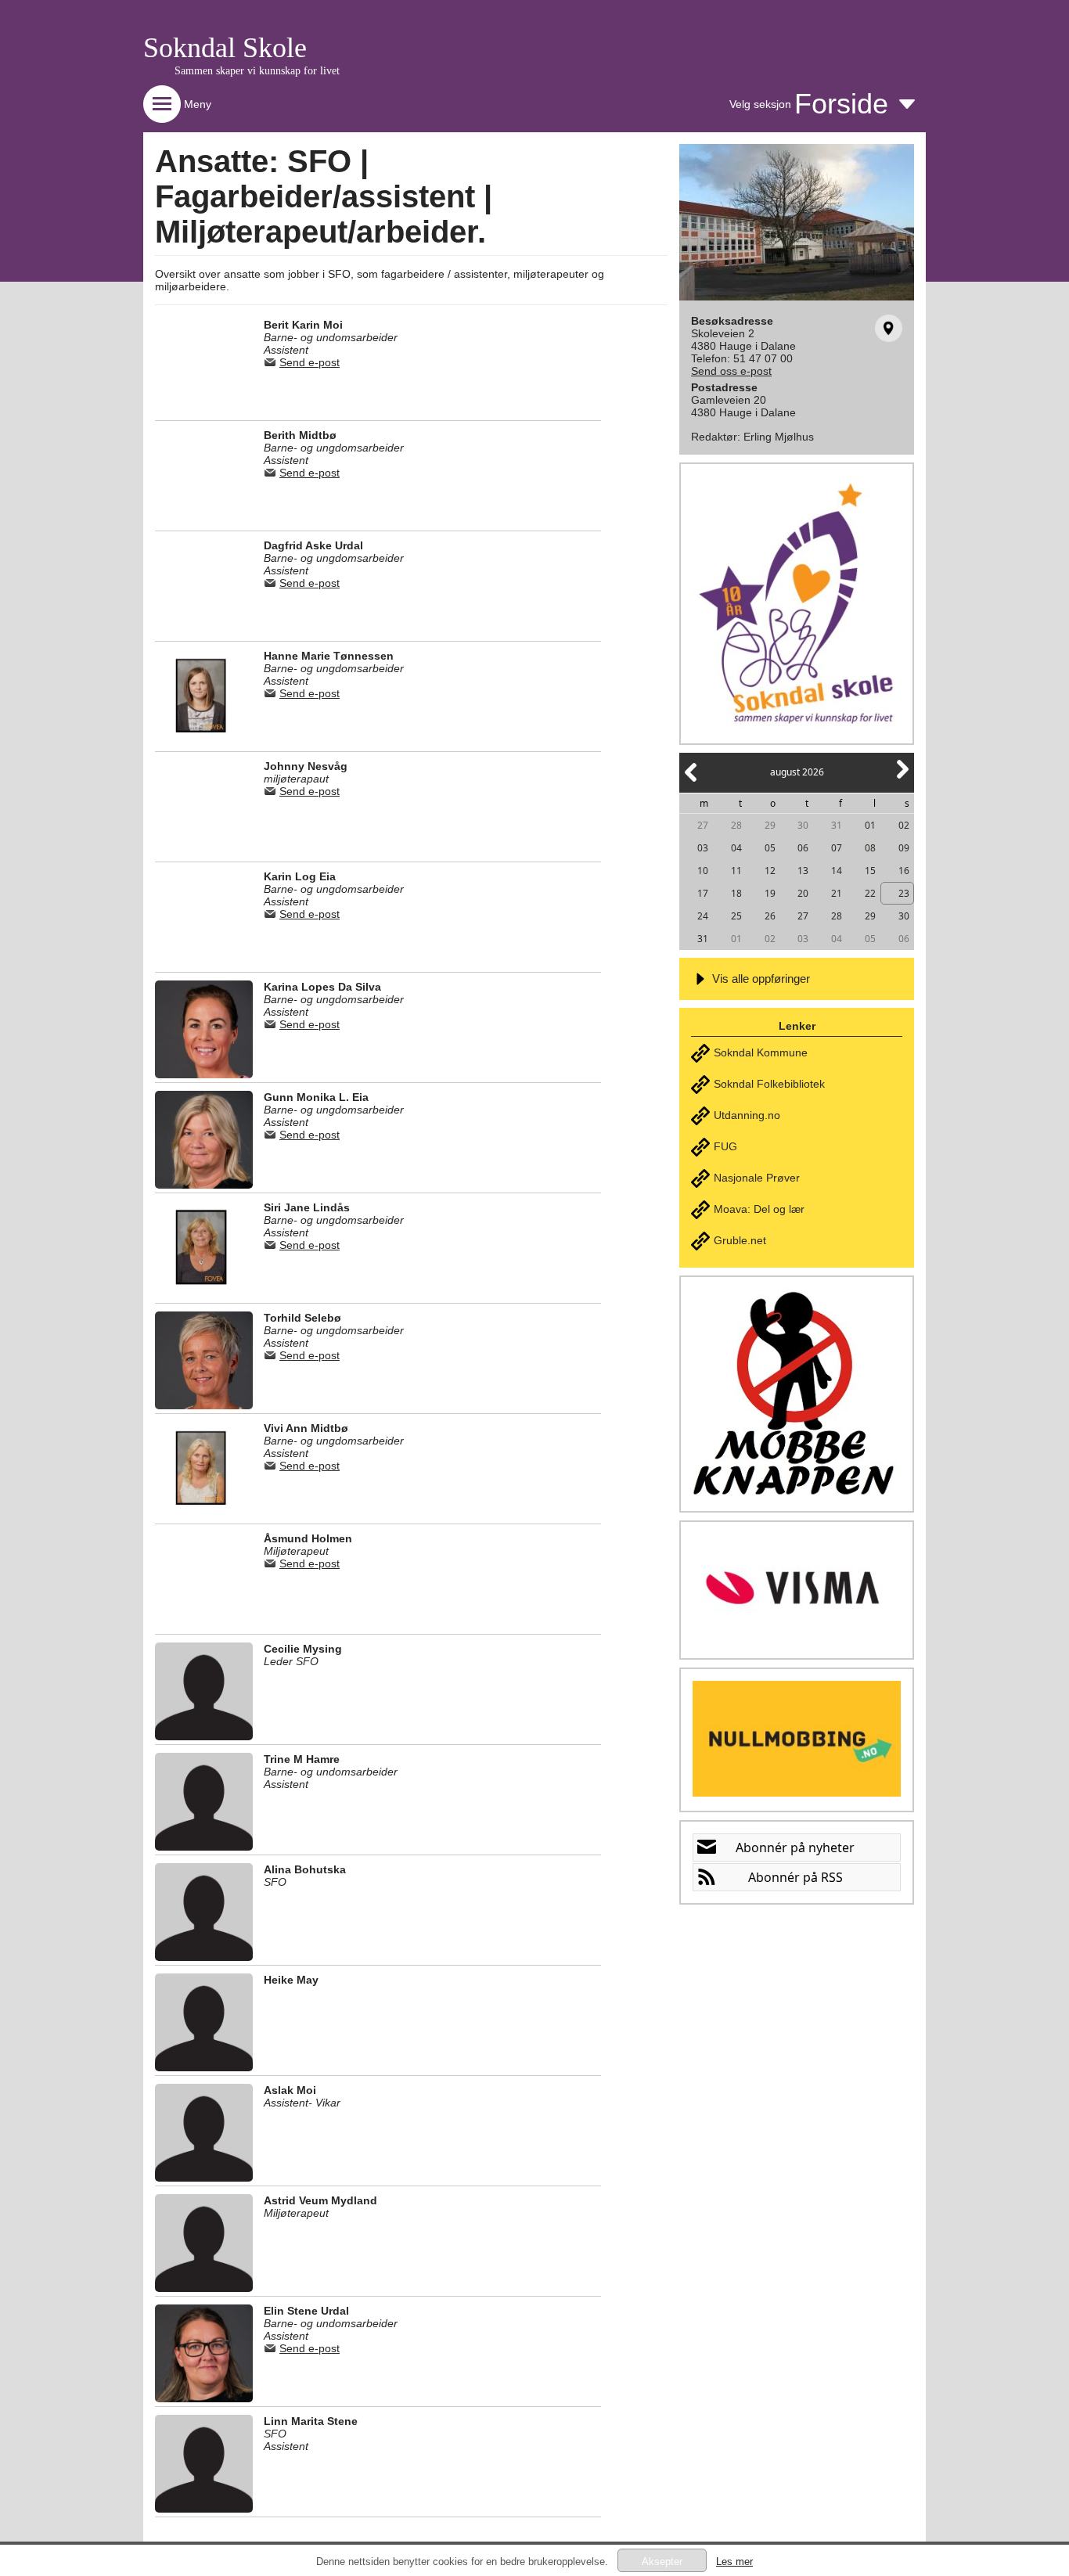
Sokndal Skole (225, 48)
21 (837, 893)
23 (904, 893)
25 (736, 916)
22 (870, 893)
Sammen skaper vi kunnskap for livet (257, 71)
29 (770, 825)
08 (870, 848)
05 (770, 848)
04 (736, 848)
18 (736, 893)
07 (837, 848)
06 (803, 848)
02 (904, 825)
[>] (902, 778)
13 (803, 871)
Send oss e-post (731, 371)
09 (904, 848)
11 (736, 871)
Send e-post (310, 362)
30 (803, 825)
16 (904, 871)
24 (703, 916)
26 (770, 916)
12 (770, 871)
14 (837, 871)
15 (870, 871)
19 (770, 893)
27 (703, 825)
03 (703, 848)
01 (870, 825)
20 (803, 893)
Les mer (734, 2562)
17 (703, 893)
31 (837, 825)
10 (703, 871)
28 (736, 825)
